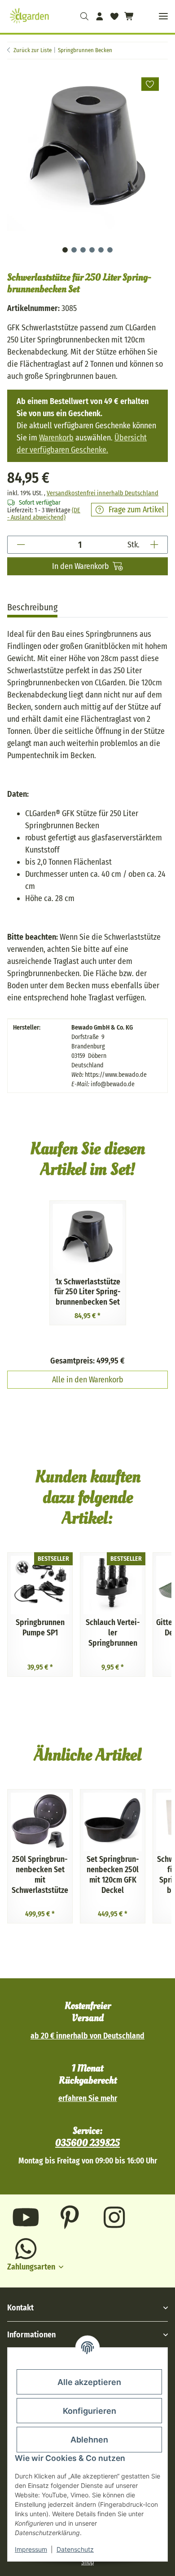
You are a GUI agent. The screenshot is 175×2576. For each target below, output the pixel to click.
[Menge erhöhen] (154, 545)
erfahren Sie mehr (88, 2099)
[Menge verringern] (21, 545)
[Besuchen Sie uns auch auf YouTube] (26, 2217)
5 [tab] (101, 250)
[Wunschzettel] (114, 16)
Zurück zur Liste (33, 50)
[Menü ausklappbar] (163, 16)
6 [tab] (110, 250)
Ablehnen (89, 2440)
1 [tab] (65, 250)
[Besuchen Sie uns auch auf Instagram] (114, 2217)
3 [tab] (83, 250)
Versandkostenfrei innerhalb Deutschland (103, 493)
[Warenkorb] (128, 16)
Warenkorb (56, 438)
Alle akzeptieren (89, 2382)
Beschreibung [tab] (32, 607)
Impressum (31, 2549)
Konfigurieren (90, 2411)
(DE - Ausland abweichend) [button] (44, 514)
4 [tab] (92, 250)
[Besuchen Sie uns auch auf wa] (26, 2249)
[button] (85, 16)
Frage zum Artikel (136, 510)
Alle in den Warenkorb (88, 1380)
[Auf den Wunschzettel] (150, 84)
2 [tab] (74, 250)
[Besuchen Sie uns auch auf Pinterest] (70, 2217)
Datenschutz (75, 2549)
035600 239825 (87, 2143)
